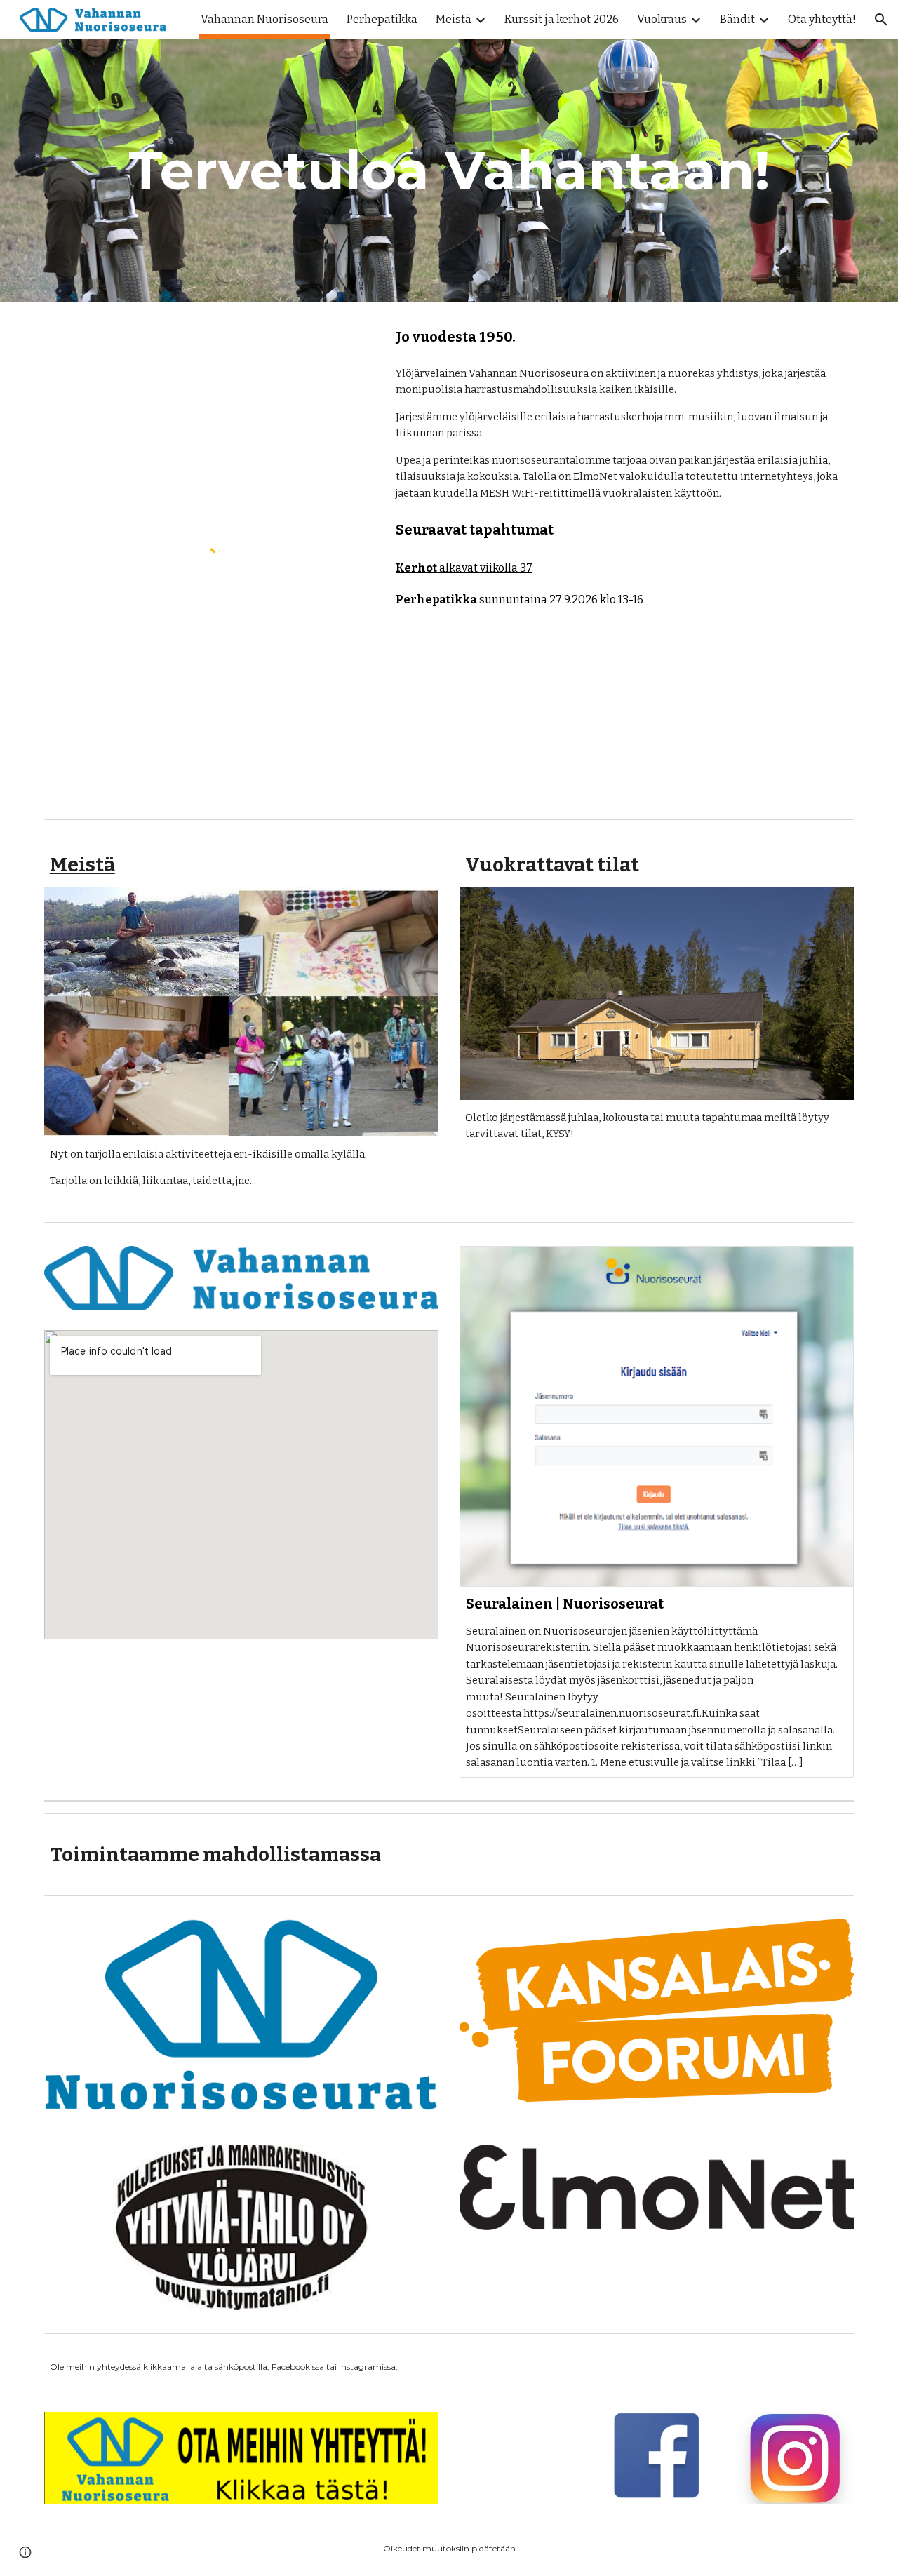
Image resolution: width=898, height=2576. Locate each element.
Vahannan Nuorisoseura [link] (264, 19)
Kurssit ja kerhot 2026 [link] (562, 19)
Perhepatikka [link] (382, 19)
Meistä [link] (454, 19)
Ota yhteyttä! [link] (822, 19)
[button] (881, 20)
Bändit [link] (737, 19)
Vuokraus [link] (662, 19)
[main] (449, 170)
